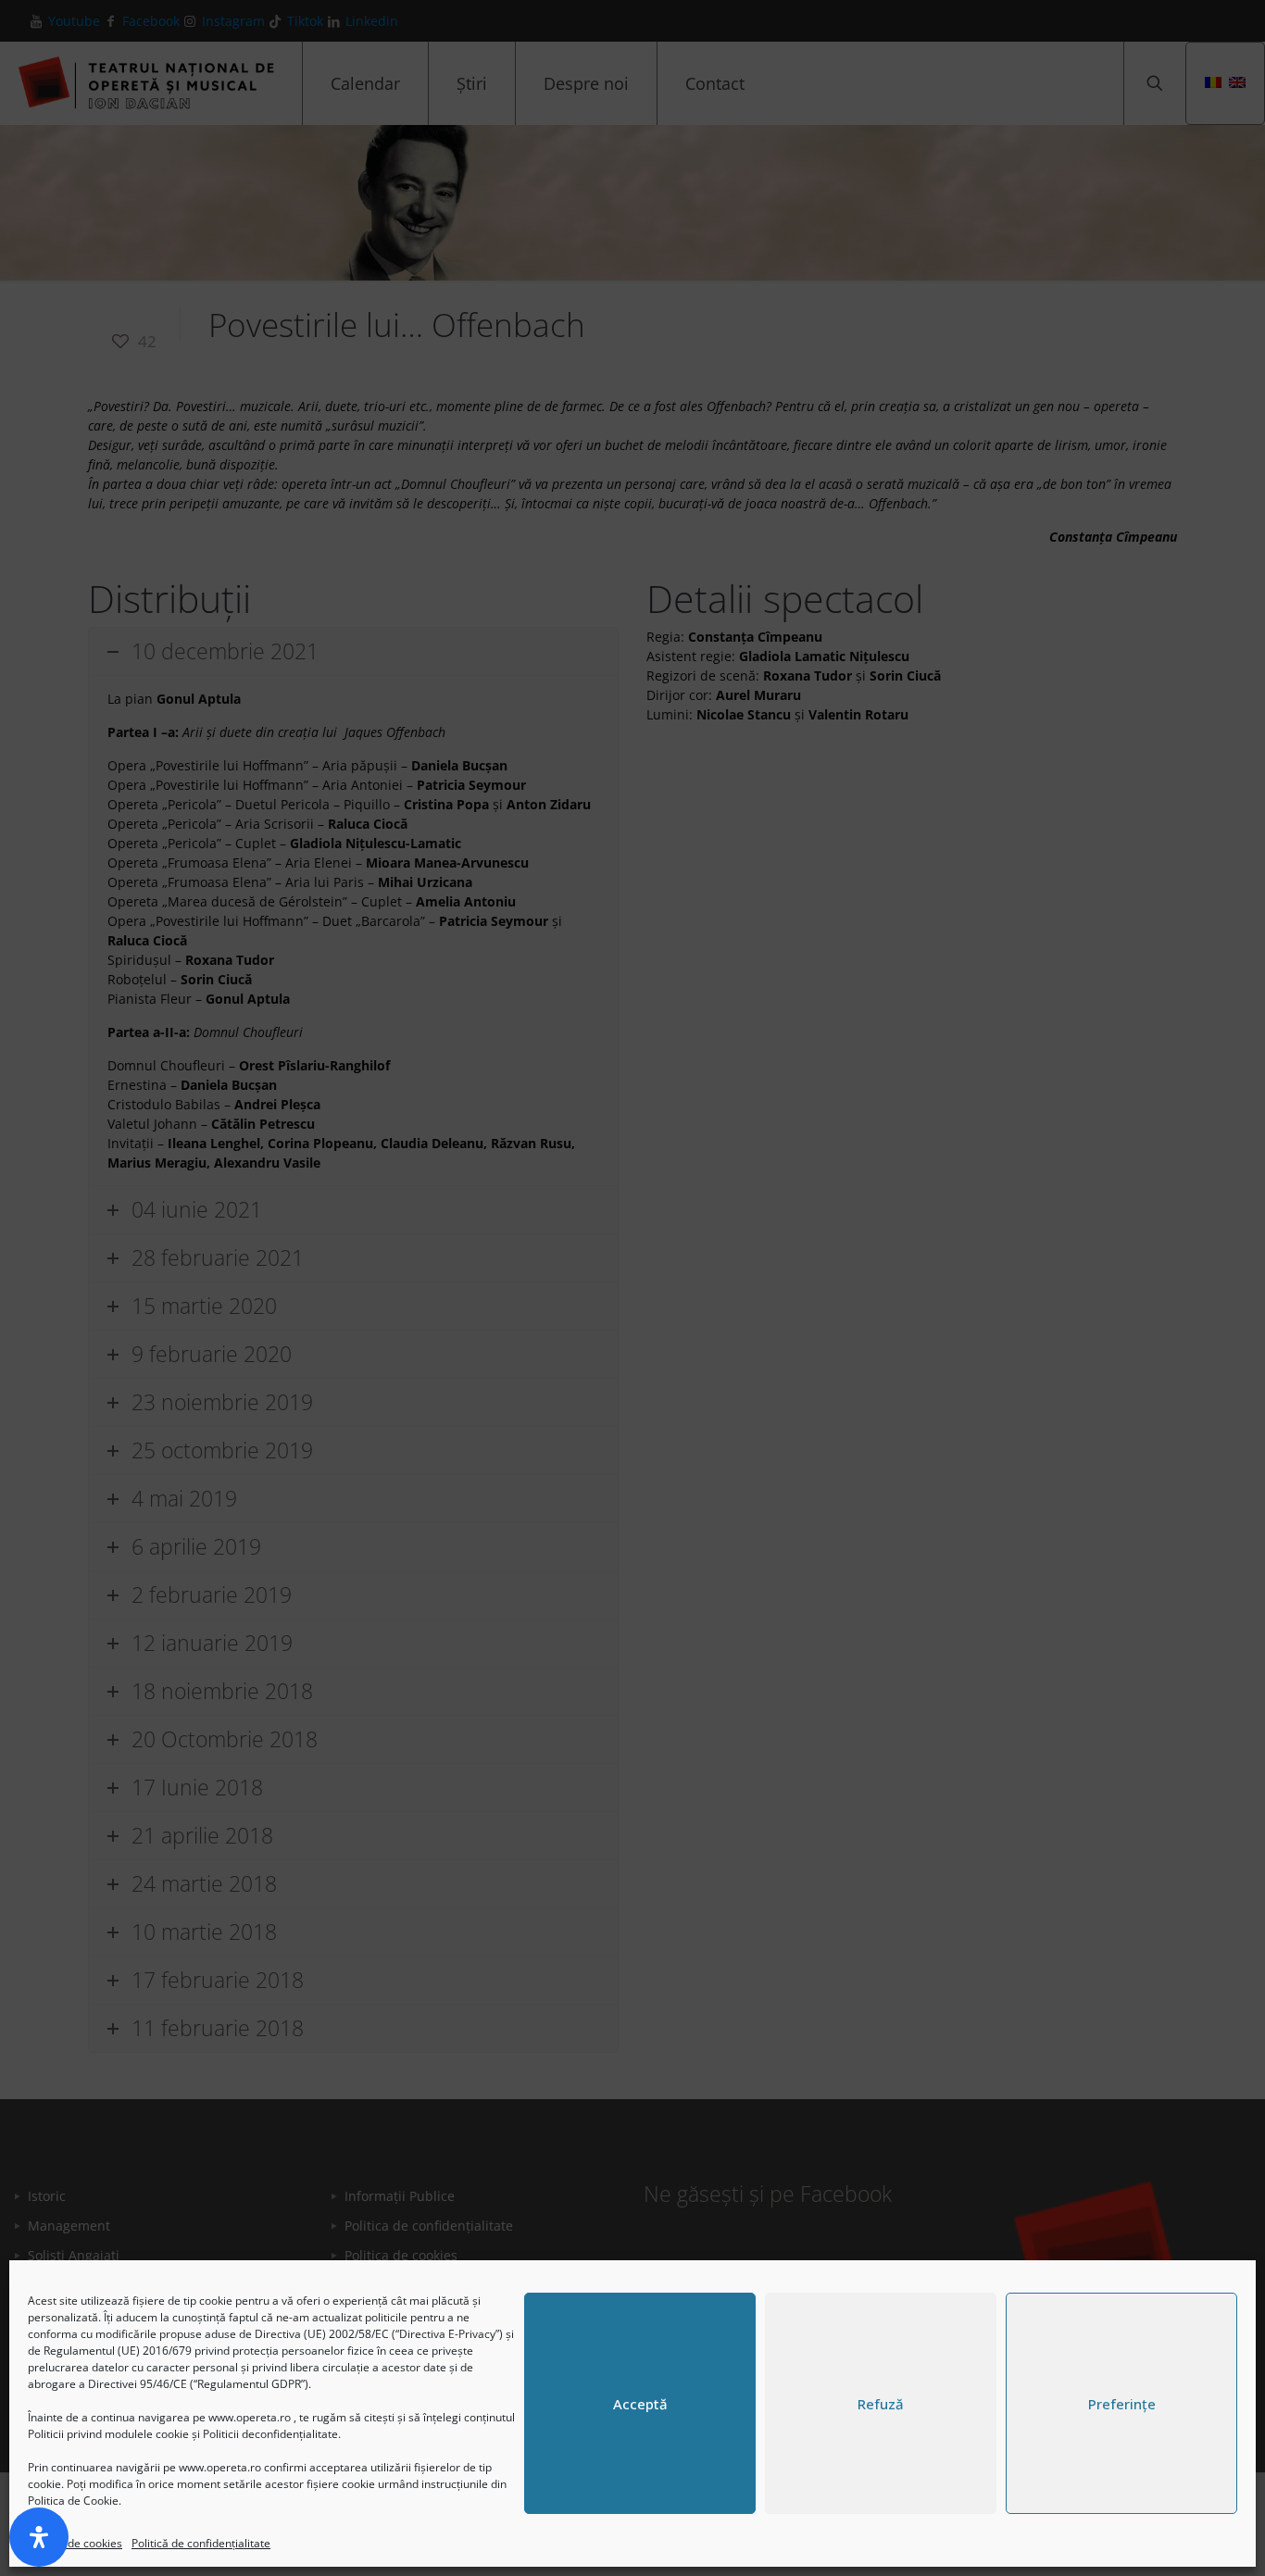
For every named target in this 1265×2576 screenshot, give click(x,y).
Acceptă (640, 2404)
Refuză (881, 2404)
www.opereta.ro (250, 2417)
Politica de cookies (75, 2543)
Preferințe (1122, 2404)
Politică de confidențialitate (201, 2543)
